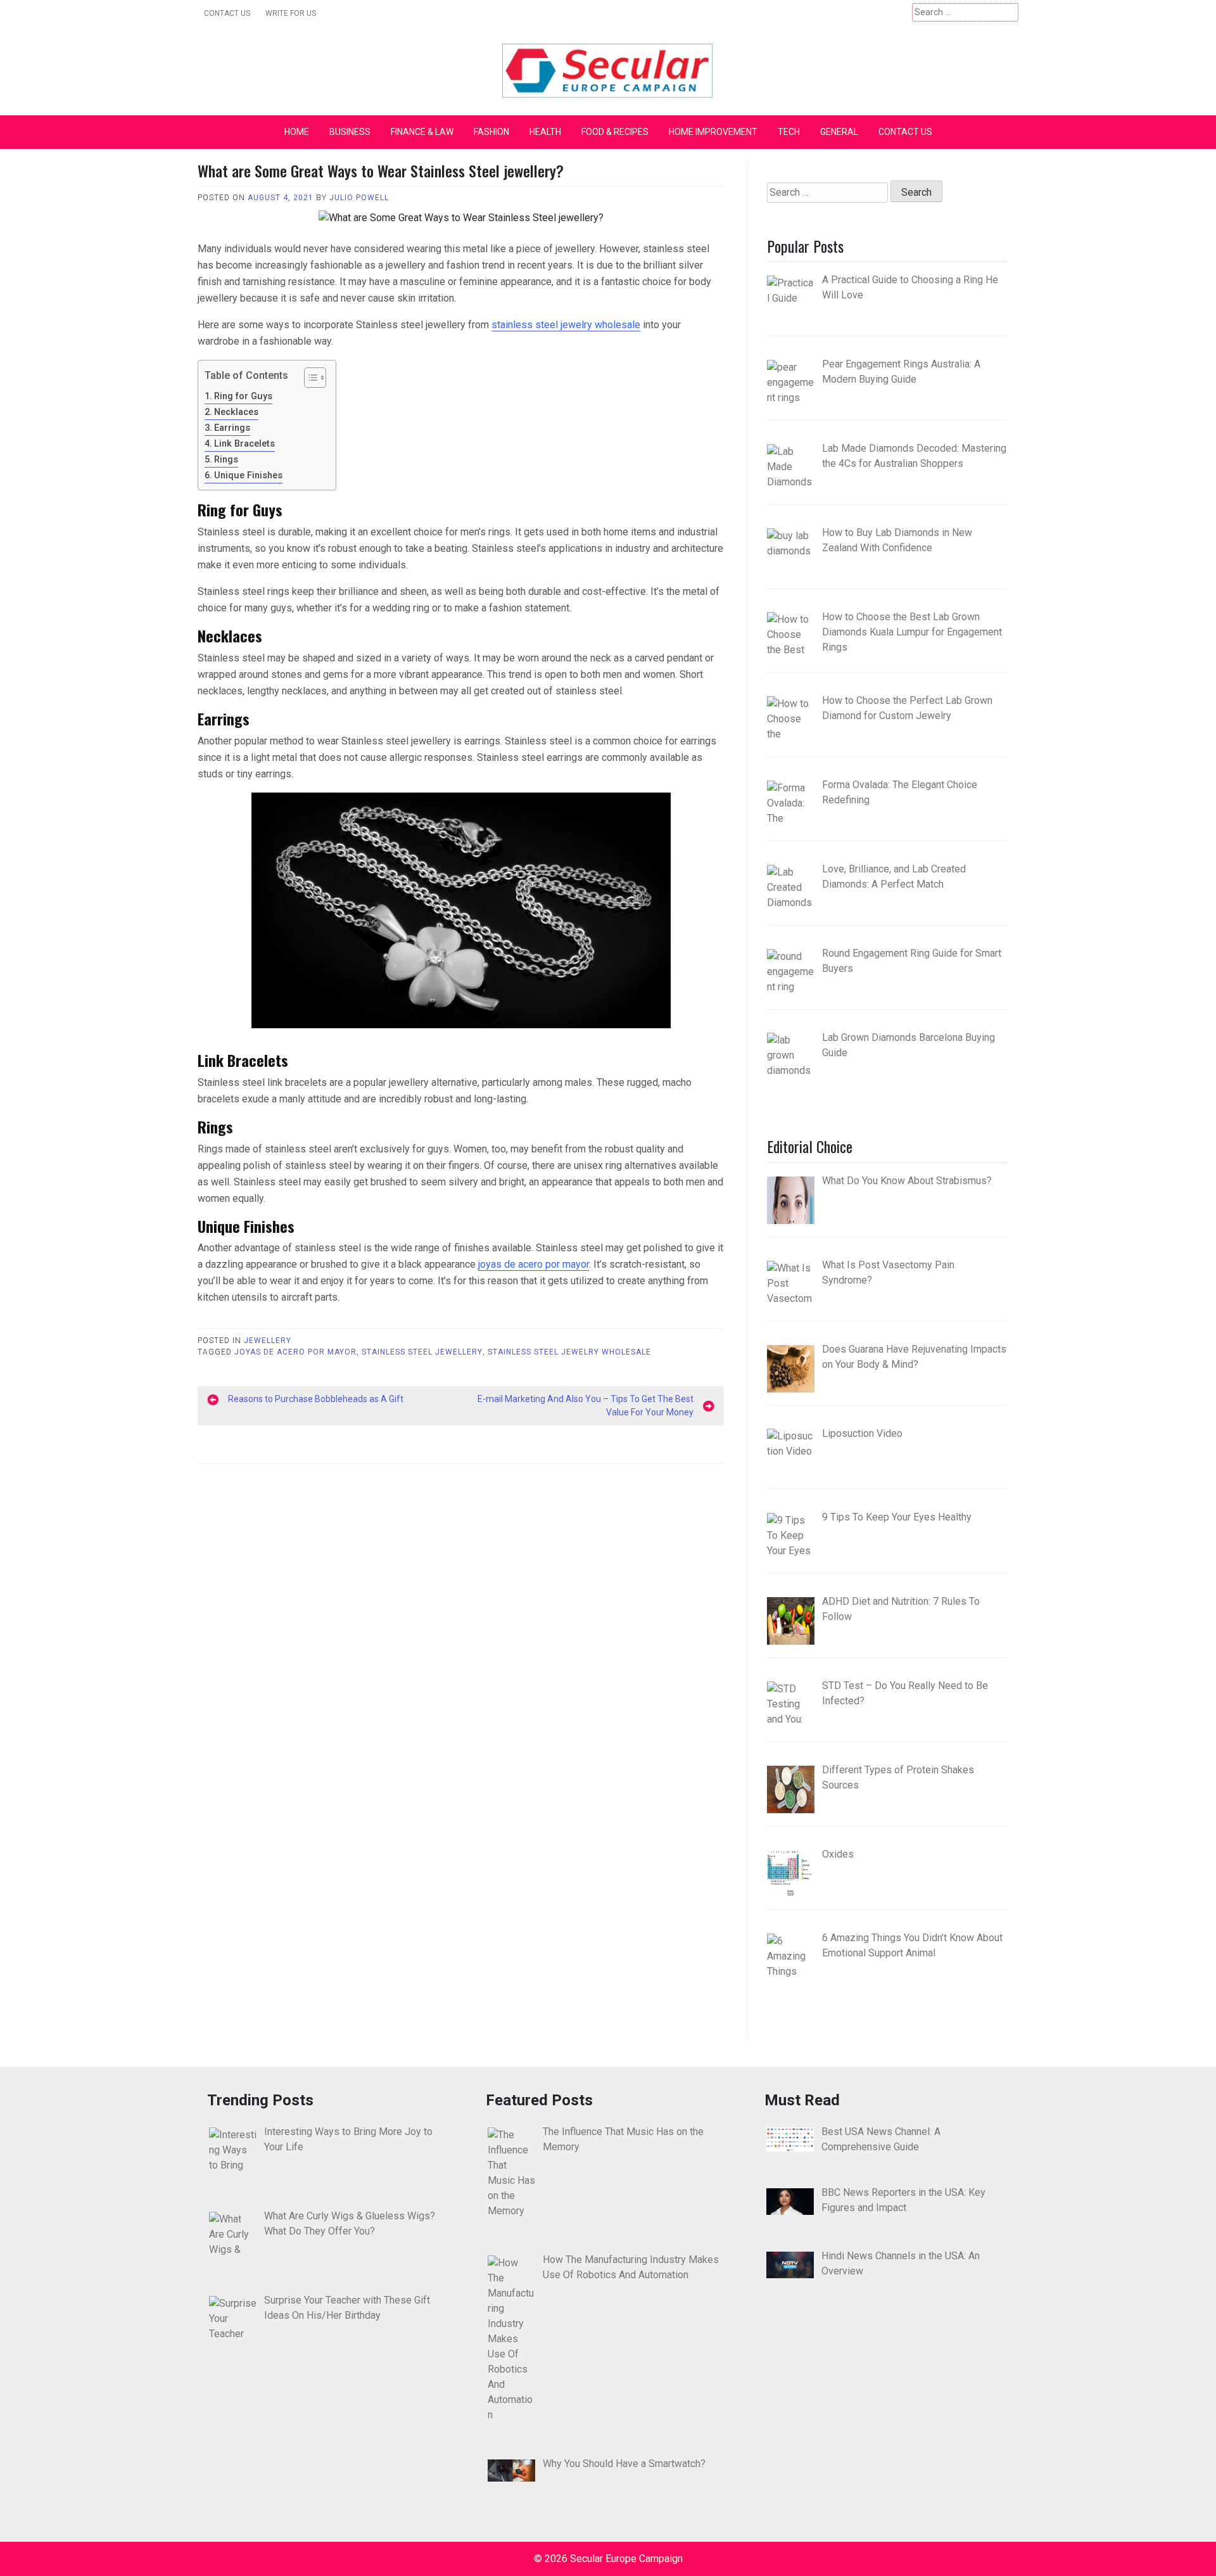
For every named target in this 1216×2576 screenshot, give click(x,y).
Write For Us (291, 13)
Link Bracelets (244, 444)
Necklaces (236, 412)
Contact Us (227, 13)
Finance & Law (422, 132)
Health (545, 132)
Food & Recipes (615, 132)
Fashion (491, 132)
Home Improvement (713, 132)
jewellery (268, 1341)
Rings (226, 460)
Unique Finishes (248, 475)
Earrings (232, 428)
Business (350, 132)
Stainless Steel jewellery (422, 1352)
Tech (789, 132)
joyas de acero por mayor (534, 1264)
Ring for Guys (243, 396)
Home (297, 132)
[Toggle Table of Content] (309, 378)
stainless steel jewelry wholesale (566, 325)
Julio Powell (359, 198)
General (839, 132)
